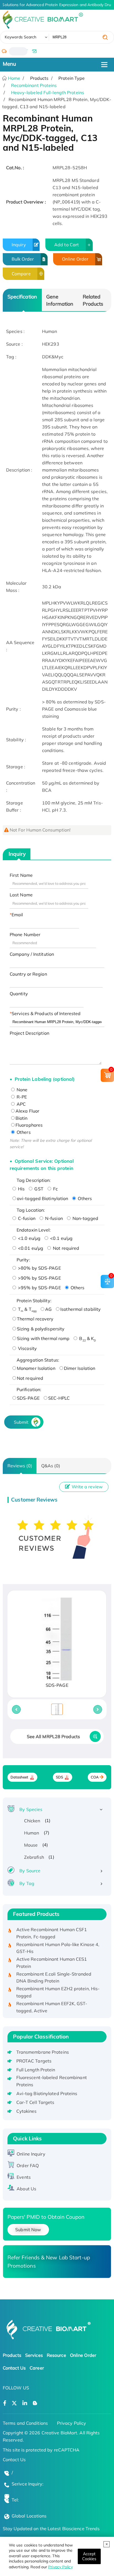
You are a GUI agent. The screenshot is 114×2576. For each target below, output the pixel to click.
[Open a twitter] (14, 2403)
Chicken (32, 1821)
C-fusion (26, 1218)
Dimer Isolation (80, 1368)
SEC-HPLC (59, 1398)
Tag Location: (31, 1210)
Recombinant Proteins (34, 85)
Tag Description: (34, 1180)
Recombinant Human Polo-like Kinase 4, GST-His (58, 1943)
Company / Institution (32, 954)
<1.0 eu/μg (29, 1238)
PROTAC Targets (34, 2061)
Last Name (21, 895)
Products (12, 2355)
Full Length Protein (36, 2070)
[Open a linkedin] (25, 2403)
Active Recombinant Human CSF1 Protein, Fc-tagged (52, 1928)
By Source (30, 1871)
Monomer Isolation (36, 1368)
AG (48, 1309)
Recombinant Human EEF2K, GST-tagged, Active (52, 2002)
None (22, 1090)
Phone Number (25, 934)
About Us (26, 2189)
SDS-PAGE (28, 1398)
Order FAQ (28, 2165)
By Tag (27, 1883)
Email (17, 915)
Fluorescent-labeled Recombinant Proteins (52, 2081)
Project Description (29, 1033)
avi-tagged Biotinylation (42, 1198)
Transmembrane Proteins (43, 2052)
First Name (21, 875)
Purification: (29, 1389)
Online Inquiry (31, 2154)
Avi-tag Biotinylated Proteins (47, 2093)
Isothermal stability (81, 1309)
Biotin (22, 1118)
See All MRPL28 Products (53, 1736)
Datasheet (20, 1777)
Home (14, 78)
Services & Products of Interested (46, 1013)
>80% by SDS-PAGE (39, 1268)
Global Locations (29, 2516)
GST (38, 1189)
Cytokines (27, 2111)
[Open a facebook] (5, 2403)
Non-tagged (85, 1218)
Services (34, 2355)
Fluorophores (29, 1125)
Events (24, 2177)
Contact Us (14, 2368)
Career (37, 2368)
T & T (27, 1309)
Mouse (31, 1845)
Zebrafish (34, 1857)
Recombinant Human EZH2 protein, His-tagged (58, 1987)
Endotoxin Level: (34, 1230)
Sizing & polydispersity (41, 1329)
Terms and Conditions (25, 2423)
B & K (87, 1338)
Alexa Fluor (27, 1111)
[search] (105, 37)
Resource (56, 2355)
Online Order (75, 259)
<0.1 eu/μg (61, 1238)
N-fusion (53, 1218)
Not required (65, 1248)
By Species (31, 1809)
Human (32, 1833)
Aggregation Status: (38, 1360)
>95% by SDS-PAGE (39, 1288)
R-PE (21, 1097)
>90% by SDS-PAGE (39, 1278)
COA (95, 1777)
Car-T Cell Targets (35, 2102)
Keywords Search (21, 37)
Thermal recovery (35, 1319)
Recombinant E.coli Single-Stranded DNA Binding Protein (54, 1973)
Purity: (23, 1260)
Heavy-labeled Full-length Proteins (48, 92)
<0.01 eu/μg (30, 1248)
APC (21, 1104)
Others (23, 1132)
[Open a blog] (35, 2403)
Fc (55, 1189)
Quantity (19, 994)
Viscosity (27, 1348)
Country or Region (28, 974)
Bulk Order (23, 259)
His (21, 1189)
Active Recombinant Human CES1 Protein (52, 1958)
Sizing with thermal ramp (43, 1338)
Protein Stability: (34, 1301)
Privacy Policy (60, 2567)
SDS (59, 1777)
